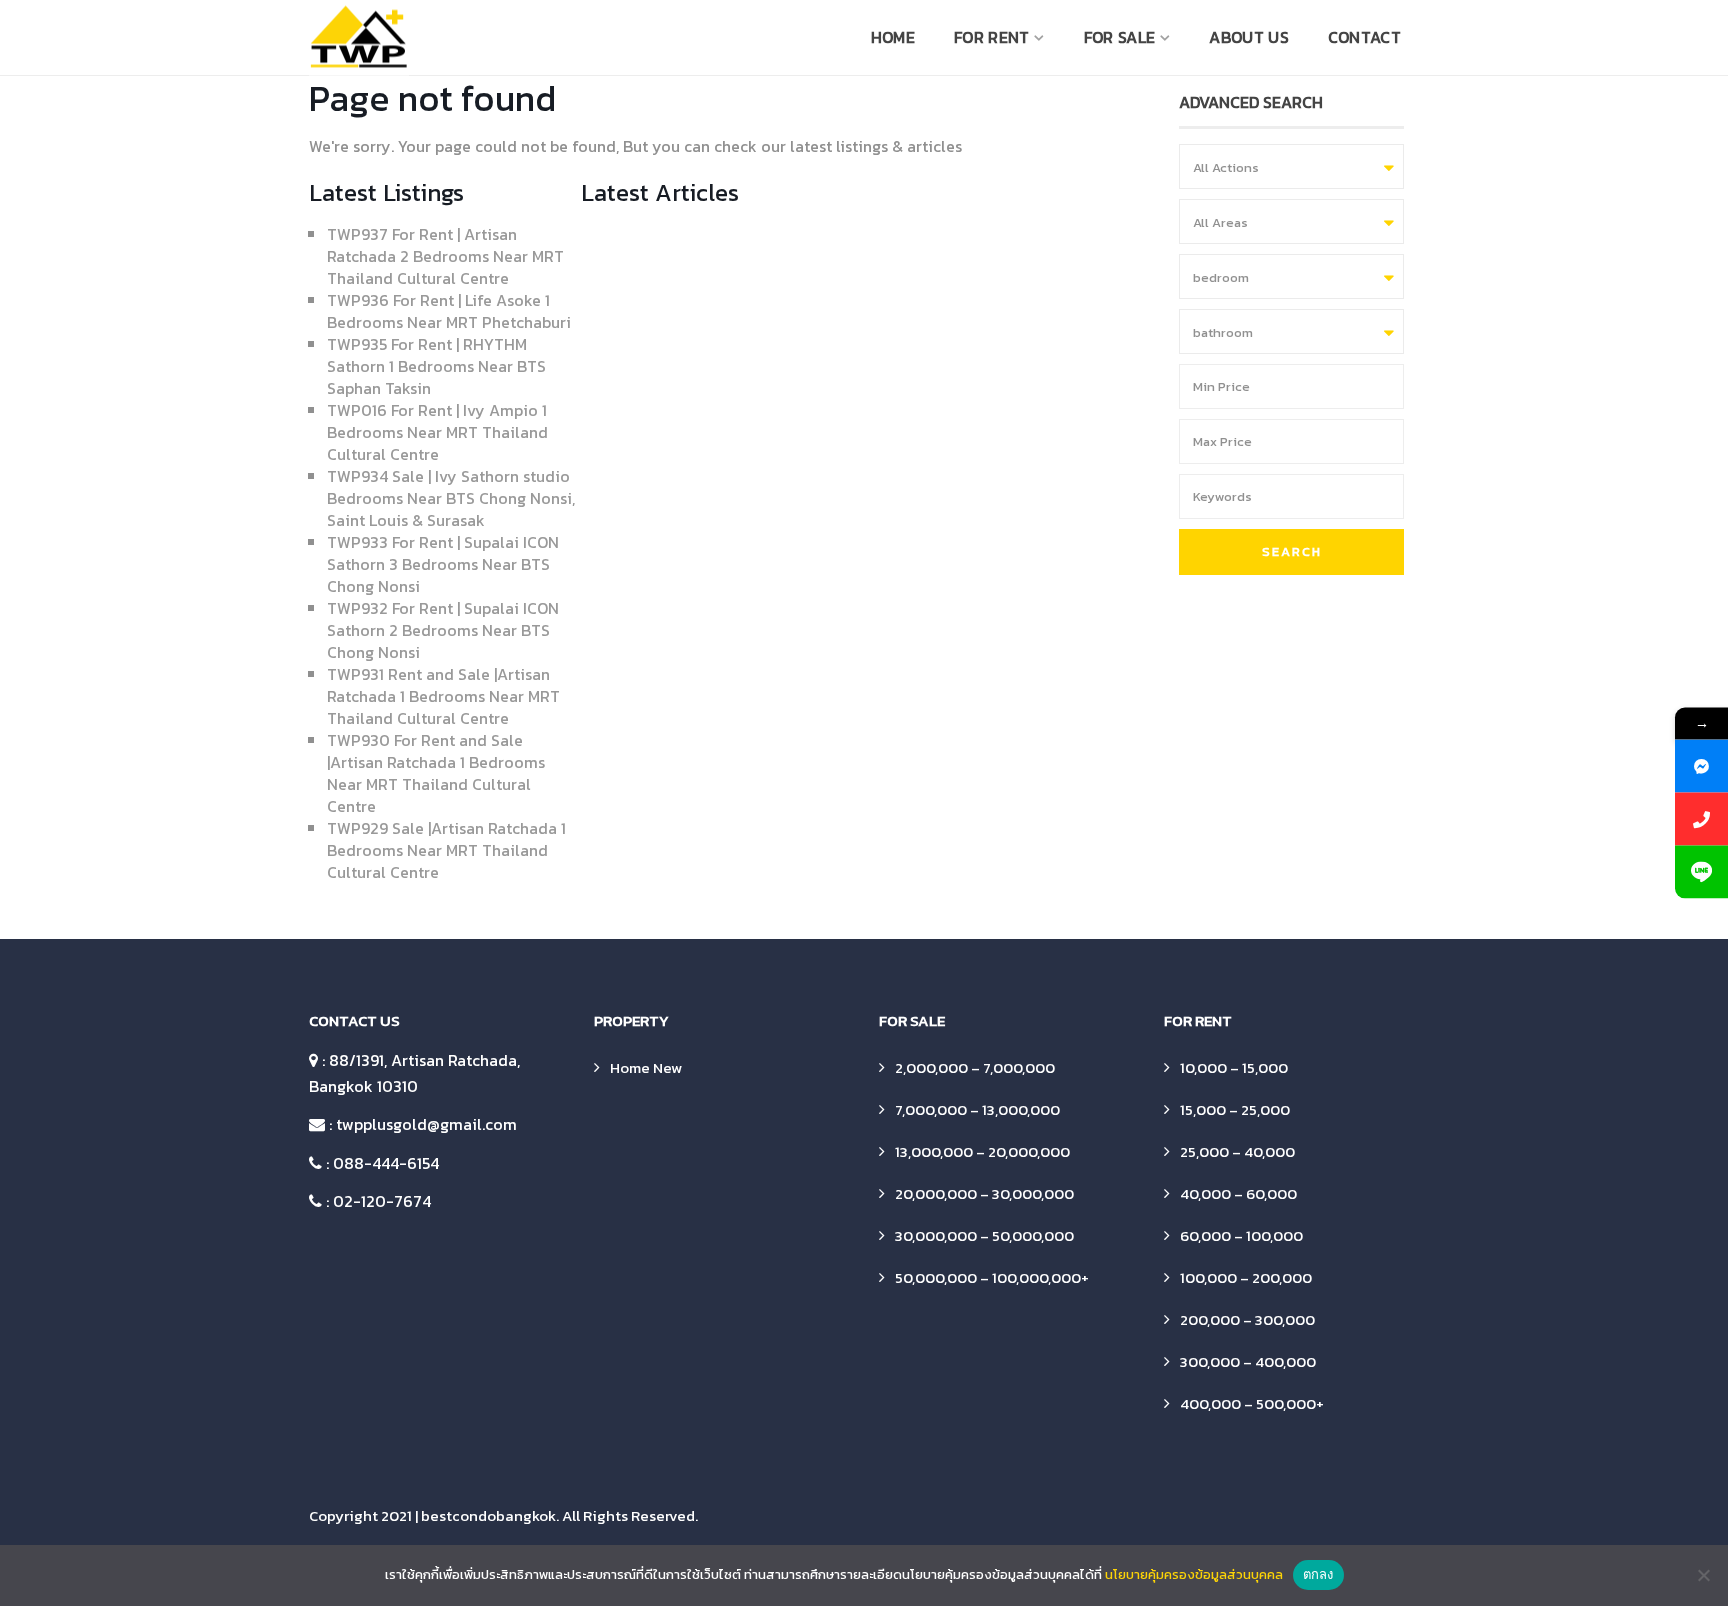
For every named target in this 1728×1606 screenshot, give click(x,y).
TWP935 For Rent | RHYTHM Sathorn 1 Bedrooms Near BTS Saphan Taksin (436, 366)
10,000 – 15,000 (1234, 1067)
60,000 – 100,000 (1241, 1235)
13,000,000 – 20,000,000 (982, 1151)
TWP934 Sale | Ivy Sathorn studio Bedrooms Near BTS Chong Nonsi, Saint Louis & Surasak (451, 498)
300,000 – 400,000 (1248, 1361)
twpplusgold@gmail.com (426, 1124)
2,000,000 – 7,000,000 (975, 1067)
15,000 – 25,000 (1235, 1109)
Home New (646, 1067)
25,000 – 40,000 (1237, 1151)
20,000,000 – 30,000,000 (984, 1193)
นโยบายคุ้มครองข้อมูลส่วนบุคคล (1194, 1574)
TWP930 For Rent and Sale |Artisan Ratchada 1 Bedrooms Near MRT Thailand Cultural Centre (436, 773)
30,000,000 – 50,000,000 (984, 1235)
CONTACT (1364, 37)
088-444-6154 (386, 1163)
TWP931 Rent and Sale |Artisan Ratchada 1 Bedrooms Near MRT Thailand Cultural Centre (443, 696)
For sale (1119, 37)
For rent (991, 37)
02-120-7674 (382, 1201)
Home (893, 37)
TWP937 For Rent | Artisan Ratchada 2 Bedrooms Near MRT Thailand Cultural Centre (445, 256)
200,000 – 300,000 (1247, 1319)
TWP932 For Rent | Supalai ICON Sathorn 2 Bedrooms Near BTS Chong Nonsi (443, 630)
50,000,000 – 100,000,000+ (992, 1277)
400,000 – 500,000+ (1252, 1403)
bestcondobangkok (488, 1515)
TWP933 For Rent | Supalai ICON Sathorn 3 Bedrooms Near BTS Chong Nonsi (443, 564)
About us (1248, 37)
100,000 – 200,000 (1246, 1277)
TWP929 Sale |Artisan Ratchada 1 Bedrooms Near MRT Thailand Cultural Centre (446, 850)
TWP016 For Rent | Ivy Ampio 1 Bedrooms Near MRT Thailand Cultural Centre (437, 432)
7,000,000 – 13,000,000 (977, 1109)
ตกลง (1318, 1574)
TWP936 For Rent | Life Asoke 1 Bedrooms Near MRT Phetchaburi (449, 311)
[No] (1703, 1575)
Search (1292, 551)
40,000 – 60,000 (1238, 1193)
